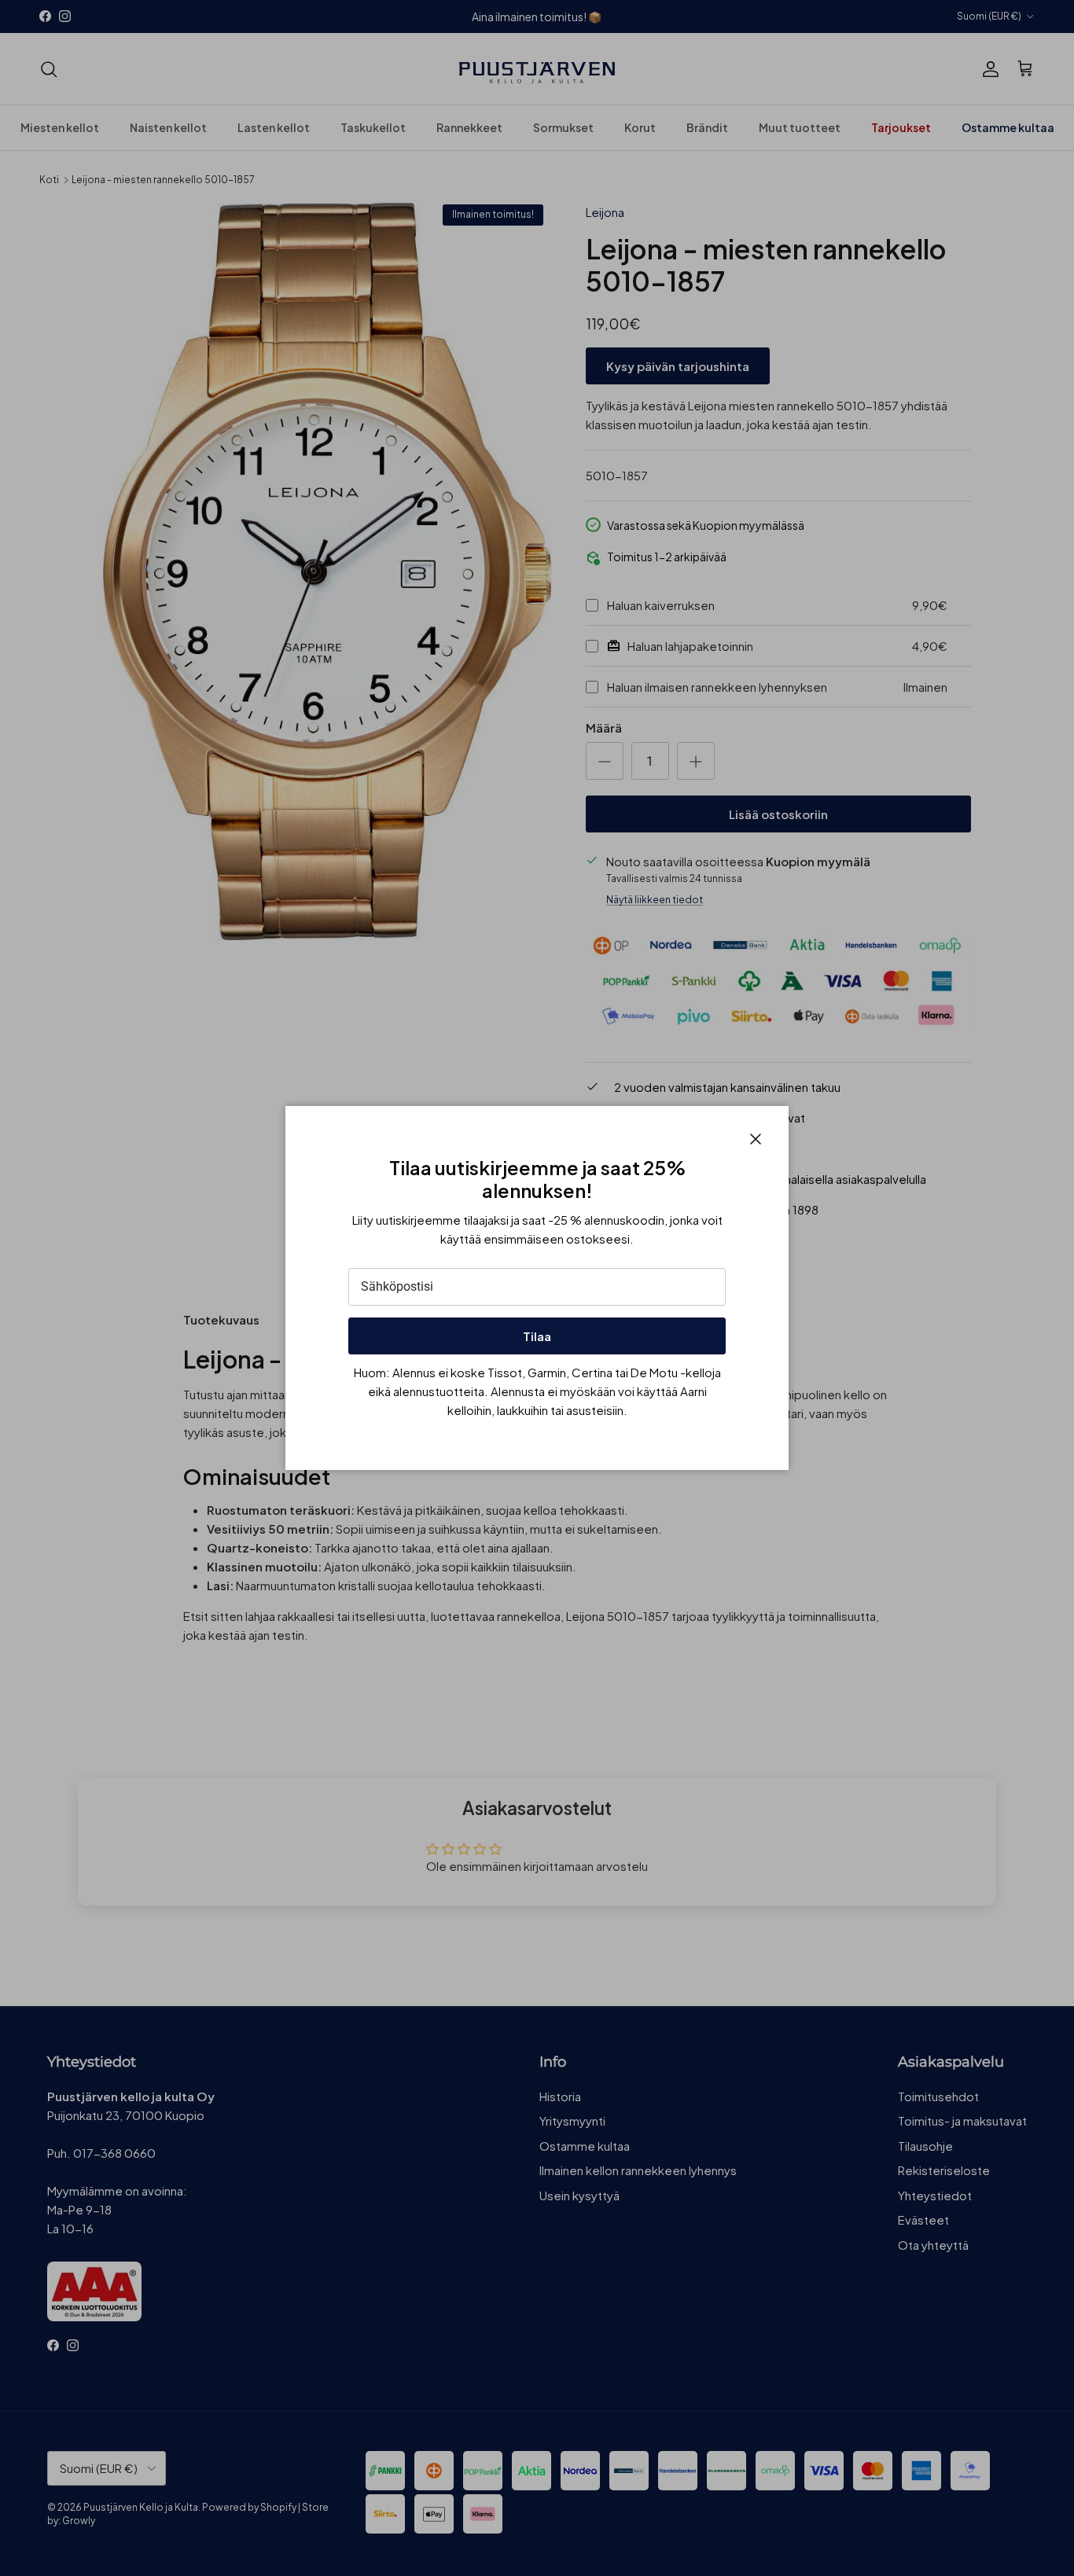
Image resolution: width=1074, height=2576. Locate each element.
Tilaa (537, 1336)
